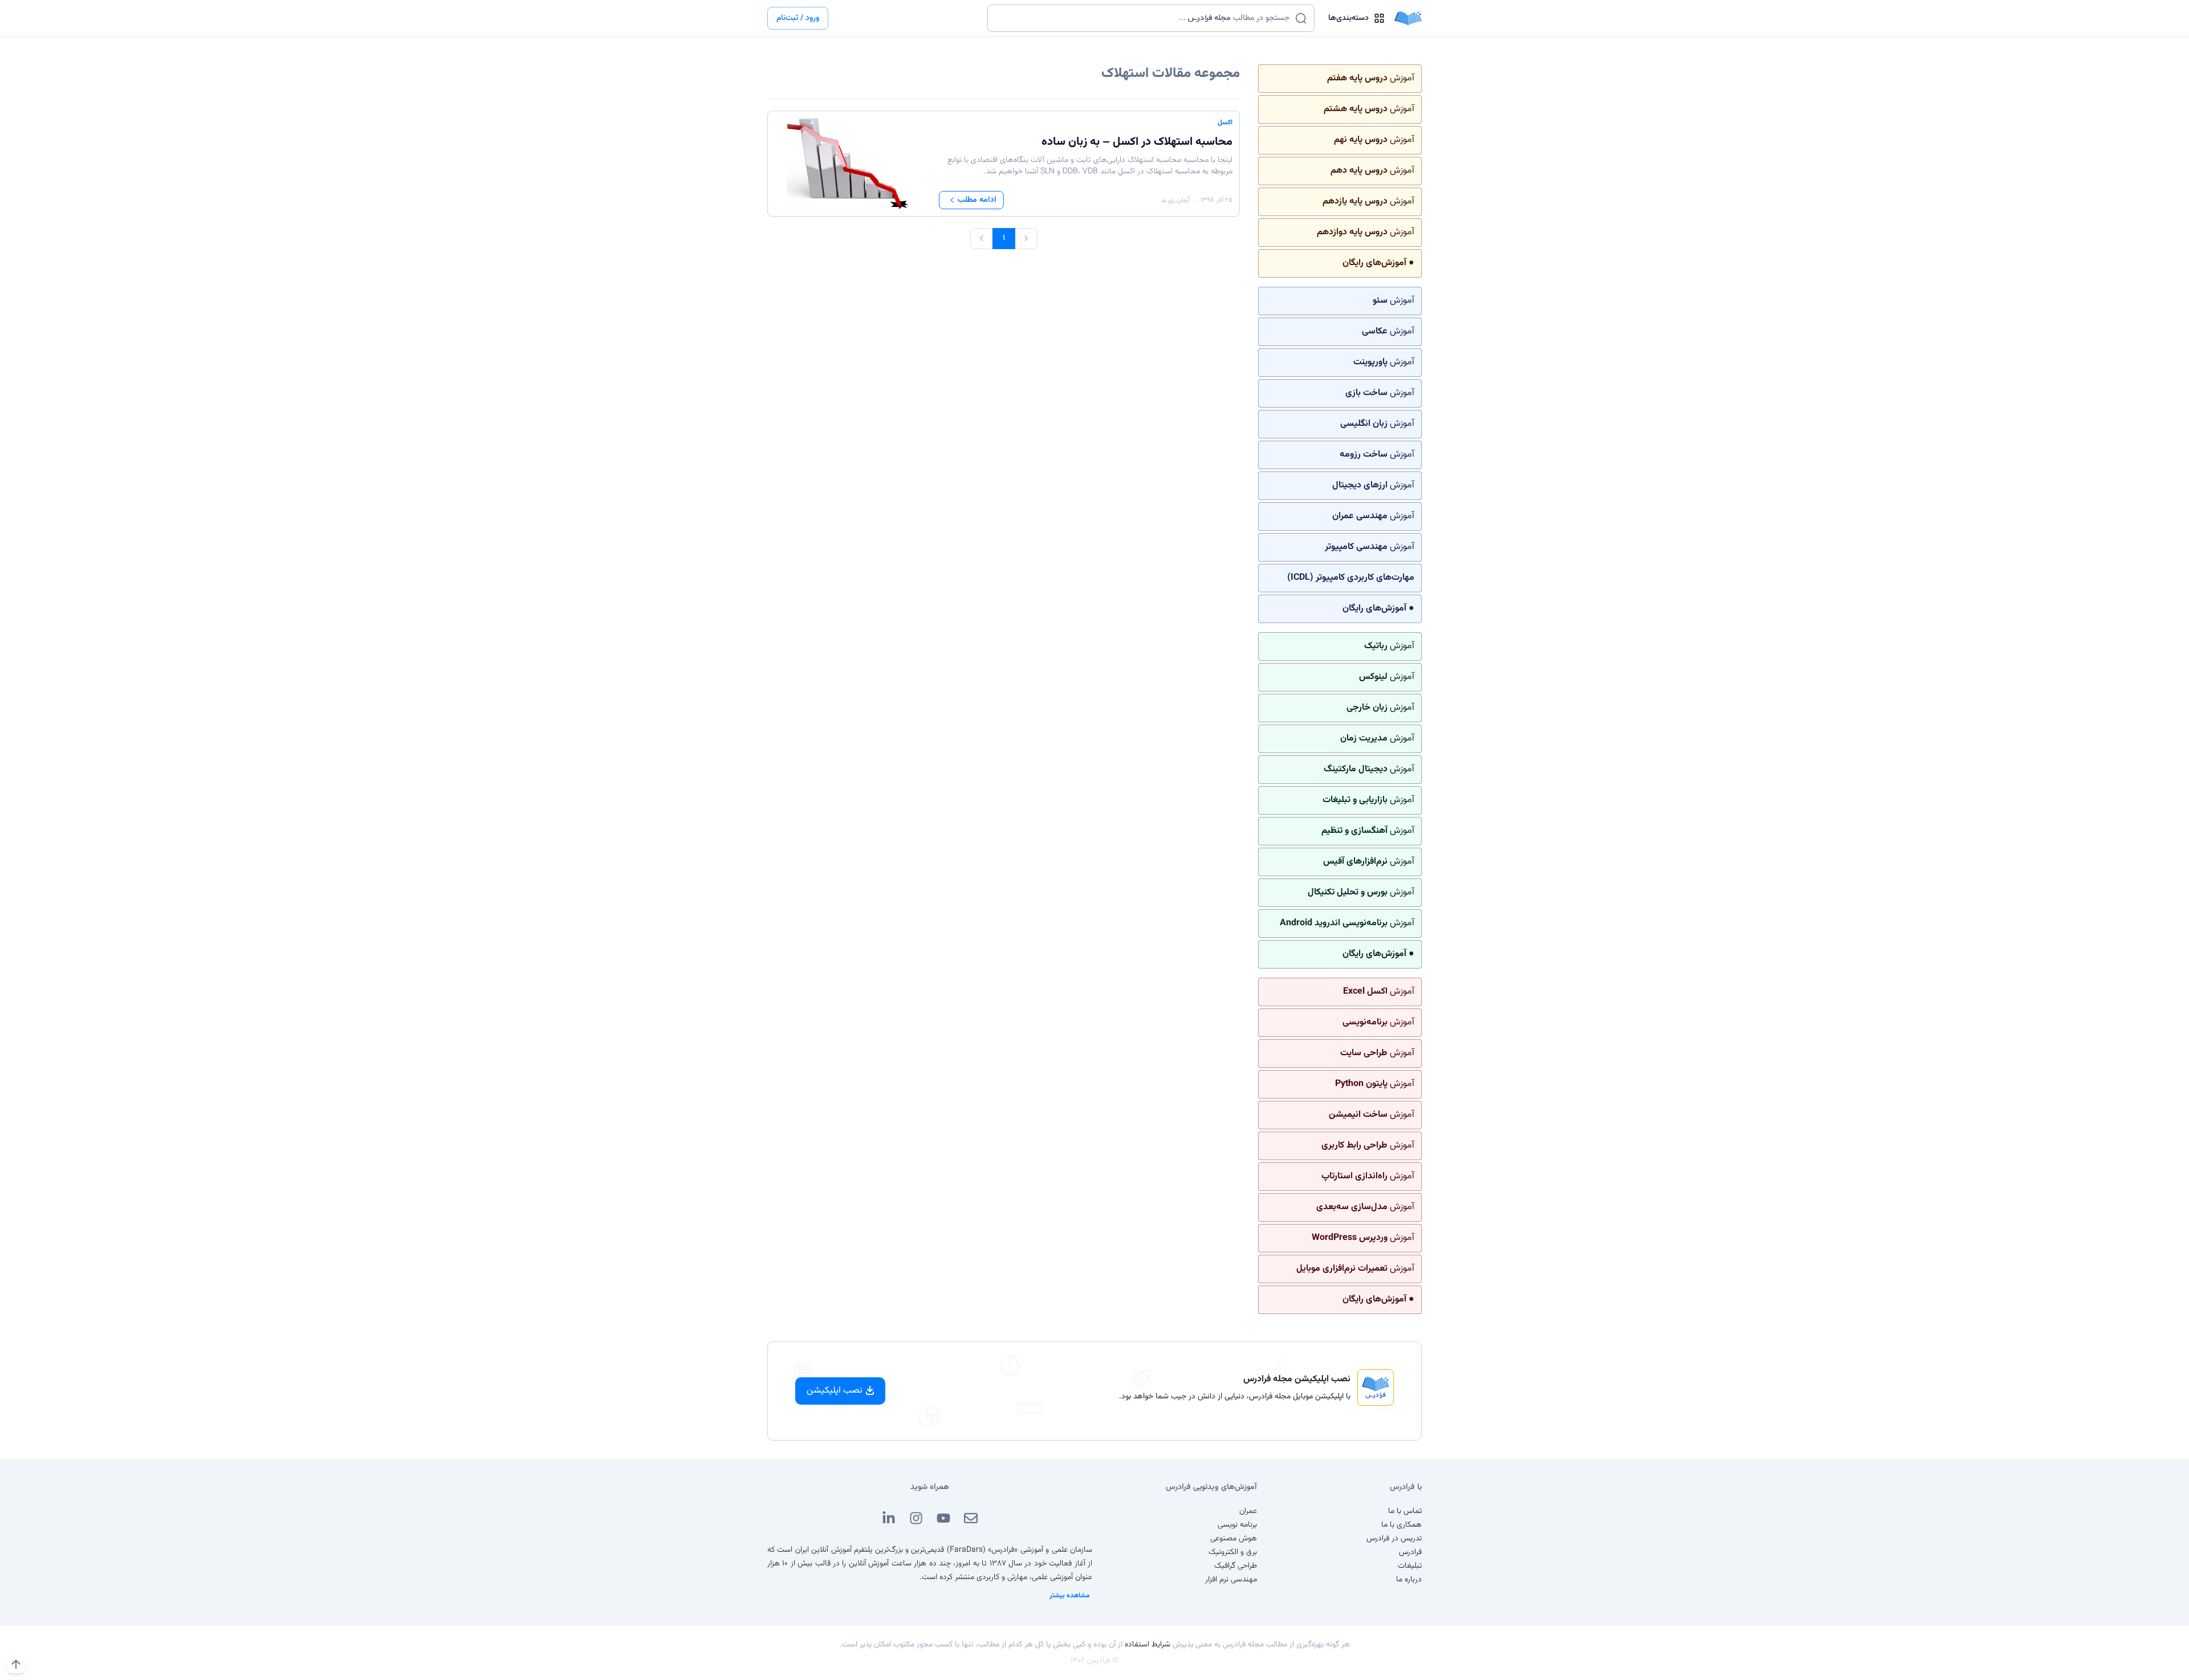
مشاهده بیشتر (1070, 1596)
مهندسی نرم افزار (1231, 1580)
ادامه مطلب (977, 200)
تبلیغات (1410, 1566)
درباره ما (1409, 1580)
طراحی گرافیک (1236, 1566)
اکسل (1225, 123)
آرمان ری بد (1175, 200)
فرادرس (1410, 1552)
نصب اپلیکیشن (835, 1391)
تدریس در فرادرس (1394, 1539)
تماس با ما (1405, 1511)
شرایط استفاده (1148, 1645)
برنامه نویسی (1237, 1525)
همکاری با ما (1401, 1525)
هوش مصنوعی (1234, 1539)
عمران (1248, 1511)
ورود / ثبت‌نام (798, 18)
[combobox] (1144, 18)
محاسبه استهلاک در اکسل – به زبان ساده (1137, 142)
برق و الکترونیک (1233, 1552)
